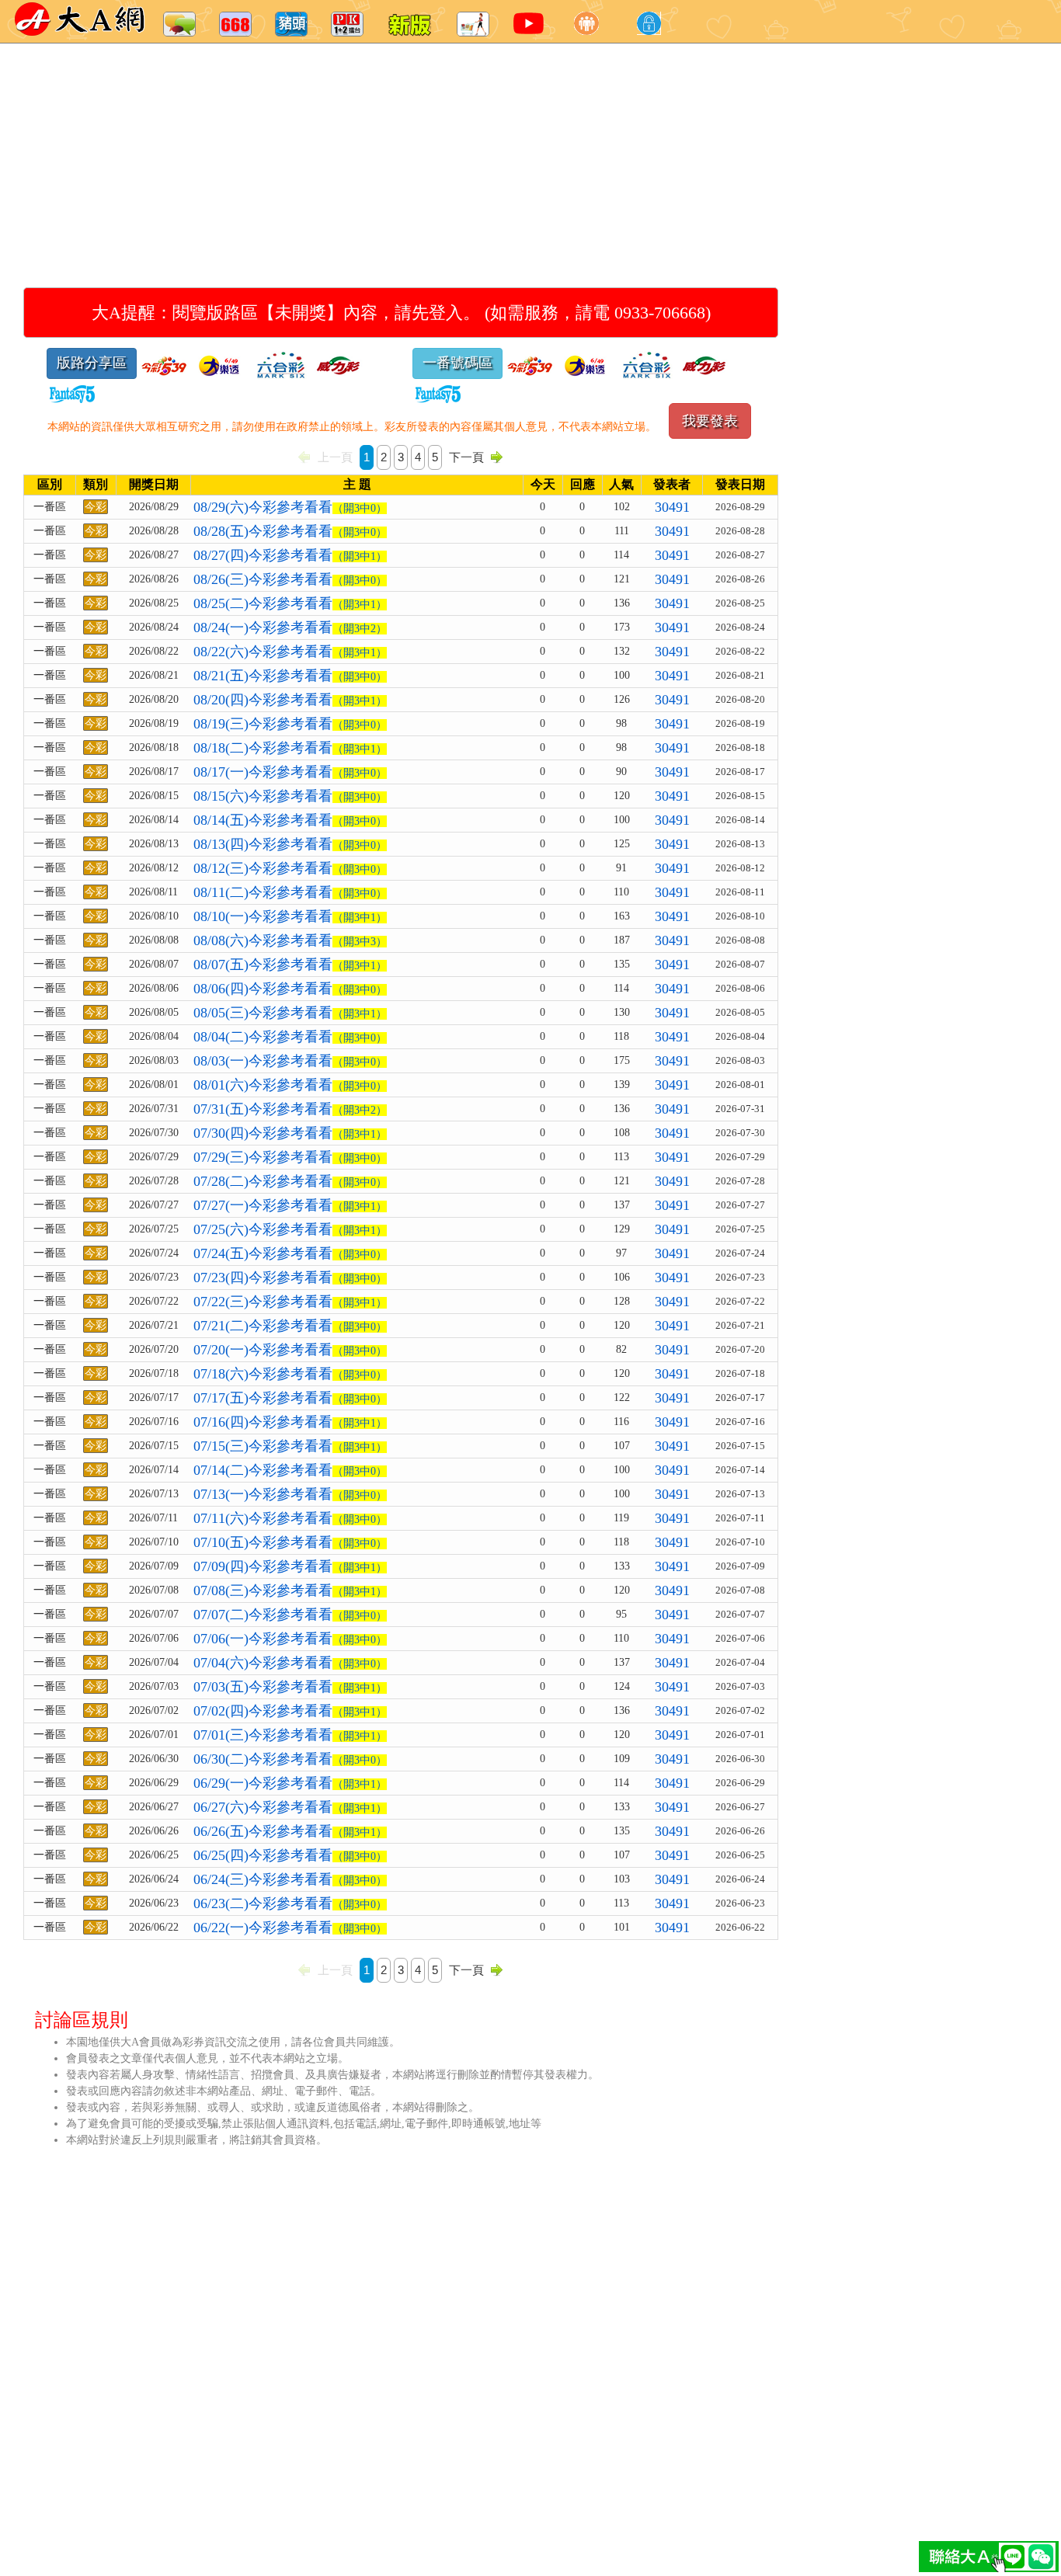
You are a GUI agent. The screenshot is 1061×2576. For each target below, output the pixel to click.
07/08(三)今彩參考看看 (290, 1590)
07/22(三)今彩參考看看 (290, 1302)
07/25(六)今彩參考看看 (290, 1229)
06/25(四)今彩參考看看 (290, 1855)
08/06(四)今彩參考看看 (290, 989)
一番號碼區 (457, 363)
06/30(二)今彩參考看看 (290, 1759)
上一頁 (335, 457)
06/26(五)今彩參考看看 (290, 1831)
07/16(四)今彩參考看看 (290, 1422)
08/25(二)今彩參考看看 (290, 603)
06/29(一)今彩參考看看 (290, 1783)
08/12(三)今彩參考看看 (290, 868)
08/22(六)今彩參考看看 (290, 652)
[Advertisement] (505, 148)
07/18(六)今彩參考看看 (290, 1374)
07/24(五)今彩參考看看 (290, 1253)
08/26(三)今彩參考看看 (290, 579)
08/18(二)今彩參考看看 (290, 748)
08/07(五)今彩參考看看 (290, 965)
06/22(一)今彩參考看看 (290, 1928)
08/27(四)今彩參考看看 (290, 555)
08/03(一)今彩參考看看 (290, 1061)
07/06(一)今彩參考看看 (290, 1639)
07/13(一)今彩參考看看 (290, 1494)
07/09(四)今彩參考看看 (290, 1566)
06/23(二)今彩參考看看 (290, 1903)
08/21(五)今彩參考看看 (290, 676)
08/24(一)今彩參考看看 (290, 627)
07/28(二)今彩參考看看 (290, 1181)
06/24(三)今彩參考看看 (290, 1879)
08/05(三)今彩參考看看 (290, 1013)
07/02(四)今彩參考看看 (290, 1711)
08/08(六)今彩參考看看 (290, 940)
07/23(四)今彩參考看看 (290, 1278)
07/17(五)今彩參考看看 (290, 1398)
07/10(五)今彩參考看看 (290, 1542)
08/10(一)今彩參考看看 (290, 916)
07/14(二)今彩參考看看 (290, 1470)
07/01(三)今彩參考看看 (290, 1735)
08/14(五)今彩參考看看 (290, 820)
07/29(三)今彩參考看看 (290, 1157)
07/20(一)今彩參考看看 (290, 1350)
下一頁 (466, 457)
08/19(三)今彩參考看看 (290, 724)
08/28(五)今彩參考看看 (290, 531)
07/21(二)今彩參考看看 (290, 1326)
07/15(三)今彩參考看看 (290, 1446)
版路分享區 (92, 363)
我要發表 (710, 421)
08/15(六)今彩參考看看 (290, 796)
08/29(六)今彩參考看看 (290, 507)
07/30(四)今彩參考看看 (290, 1133)
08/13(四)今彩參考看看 (290, 844)
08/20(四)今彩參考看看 (290, 700)
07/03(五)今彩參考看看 (290, 1687)
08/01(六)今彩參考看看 (290, 1085)
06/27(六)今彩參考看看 (290, 1807)
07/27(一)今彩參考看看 (290, 1205)
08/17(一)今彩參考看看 (290, 772)
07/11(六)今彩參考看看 (290, 1518)
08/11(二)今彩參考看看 (290, 892)
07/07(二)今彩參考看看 (290, 1615)
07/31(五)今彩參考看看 (290, 1109)
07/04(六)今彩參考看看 (290, 1663)
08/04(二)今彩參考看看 (290, 1037)
